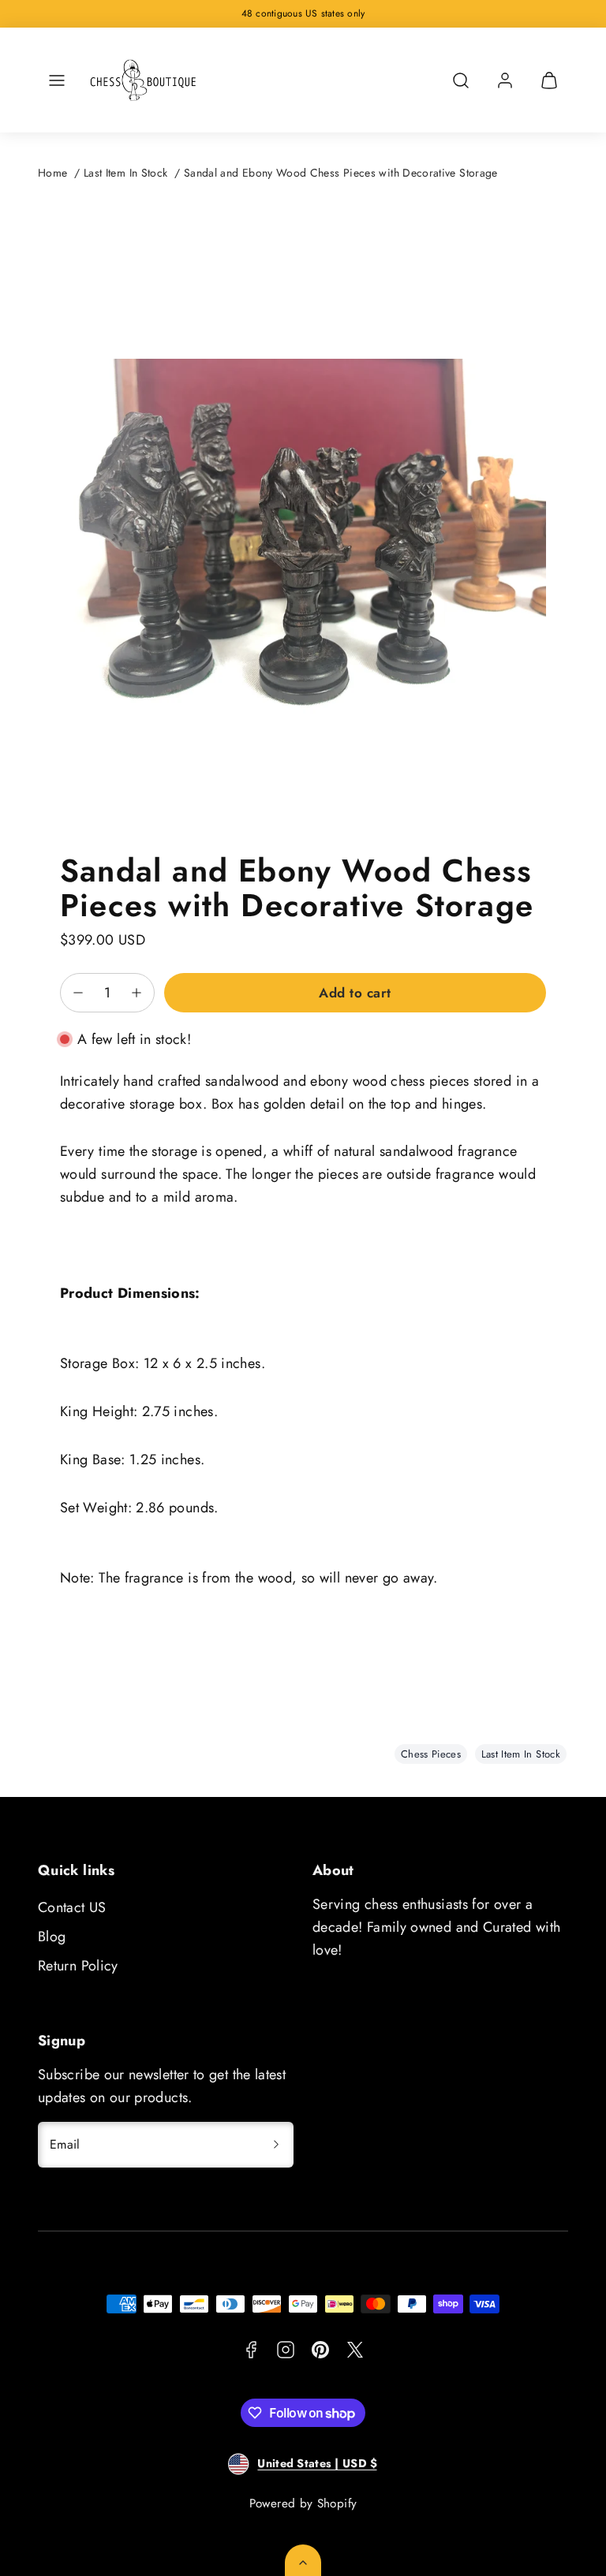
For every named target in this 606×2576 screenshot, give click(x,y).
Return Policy (78, 1966)
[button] (57, 80)
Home (52, 173)
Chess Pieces (431, 1754)
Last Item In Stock (125, 173)
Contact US (72, 1907)
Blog (52, 1937)
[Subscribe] (276, 2145)
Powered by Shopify (303, 2503)
